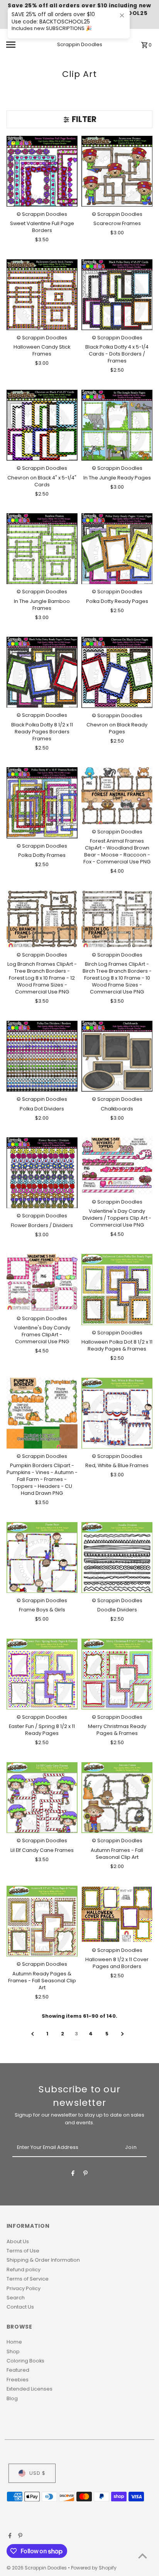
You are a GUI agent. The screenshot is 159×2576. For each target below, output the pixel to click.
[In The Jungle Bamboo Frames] (42, 549)
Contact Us (20, 2307)
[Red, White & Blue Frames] (117, 1413)
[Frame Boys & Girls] (42, 1558)
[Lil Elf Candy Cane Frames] (42, 1798)
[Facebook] (73, 2174)
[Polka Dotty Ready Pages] (117, 549)
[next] (123, 2034)
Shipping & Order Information (43, 2260)
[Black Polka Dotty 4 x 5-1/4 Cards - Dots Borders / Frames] (117, 295)
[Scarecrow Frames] (117, 171)
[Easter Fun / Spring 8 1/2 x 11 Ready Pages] (42, 1674)
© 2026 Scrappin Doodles (37, 2568)
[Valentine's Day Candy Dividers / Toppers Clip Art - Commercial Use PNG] (117, 1166)
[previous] (33, 2034)
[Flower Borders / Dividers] (42, 1173)
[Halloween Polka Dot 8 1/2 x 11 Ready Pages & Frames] (117, 1289)
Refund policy (24, 2270)
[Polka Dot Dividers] (42, 1056)
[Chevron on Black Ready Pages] (117, 672)
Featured (18, 2370)
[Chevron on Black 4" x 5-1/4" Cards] (42, 425)
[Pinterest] (85, 2174)
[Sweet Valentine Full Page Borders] (42, 171)
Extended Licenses (30, 2389)
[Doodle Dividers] (117, 1558)
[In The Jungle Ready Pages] (117, 425)
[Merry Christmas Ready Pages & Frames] (117, 1674)
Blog (12, 2398)
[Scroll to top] (143, 2556)
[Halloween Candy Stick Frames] (42, 295)
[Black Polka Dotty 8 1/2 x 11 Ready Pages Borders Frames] (42, 672)
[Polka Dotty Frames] (42, 803)
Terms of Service (28, 2279)
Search (16, 2298)
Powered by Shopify (94, 2568)
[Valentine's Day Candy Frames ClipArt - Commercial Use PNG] (42, 1282)
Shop (13, 2351)
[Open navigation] (21, 45)
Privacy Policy (24, 2288)
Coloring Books (25, 2361)
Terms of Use (23, 2251)
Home (14, 2342)
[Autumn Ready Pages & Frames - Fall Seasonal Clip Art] (42, 1921)
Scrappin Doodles (80, 44)
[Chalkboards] (117, 1056)
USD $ (37, 2473)
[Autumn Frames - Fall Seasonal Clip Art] (117, 1798)
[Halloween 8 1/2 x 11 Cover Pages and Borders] (117, 1914)
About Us (18, 2241)
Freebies (18, 2380)
